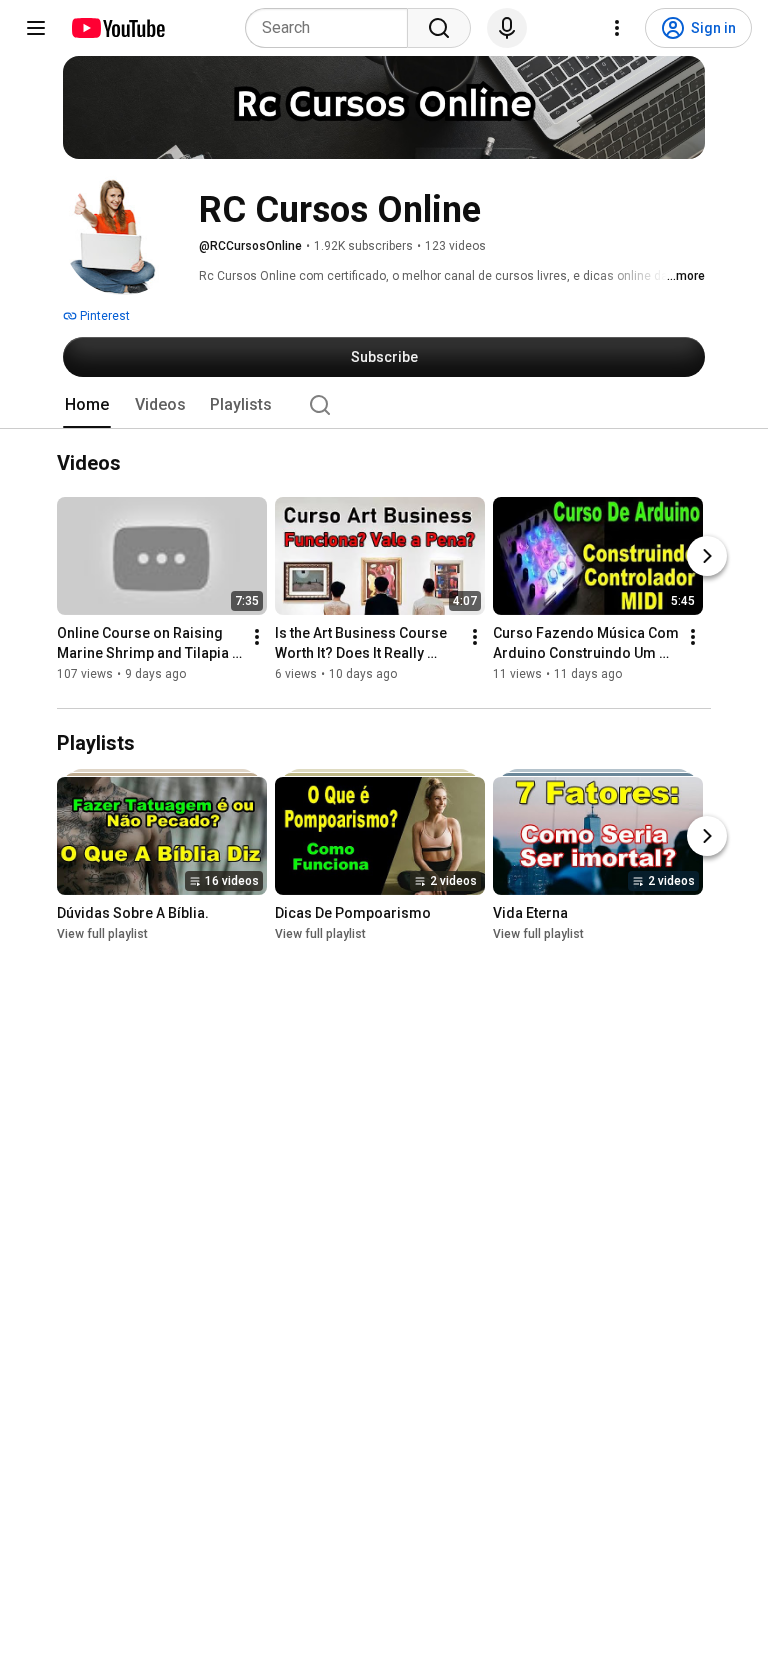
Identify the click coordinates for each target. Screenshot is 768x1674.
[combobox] (332, 28)
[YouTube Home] (117, 28)
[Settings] (617, 28)
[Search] (439, 28)
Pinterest (103, 316)
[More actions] (257, 638)
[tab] (87, 405)
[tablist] (384, 405)
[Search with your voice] (507, 28)
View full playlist (102, 934)
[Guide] (36, 28)
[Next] (707, 557)
